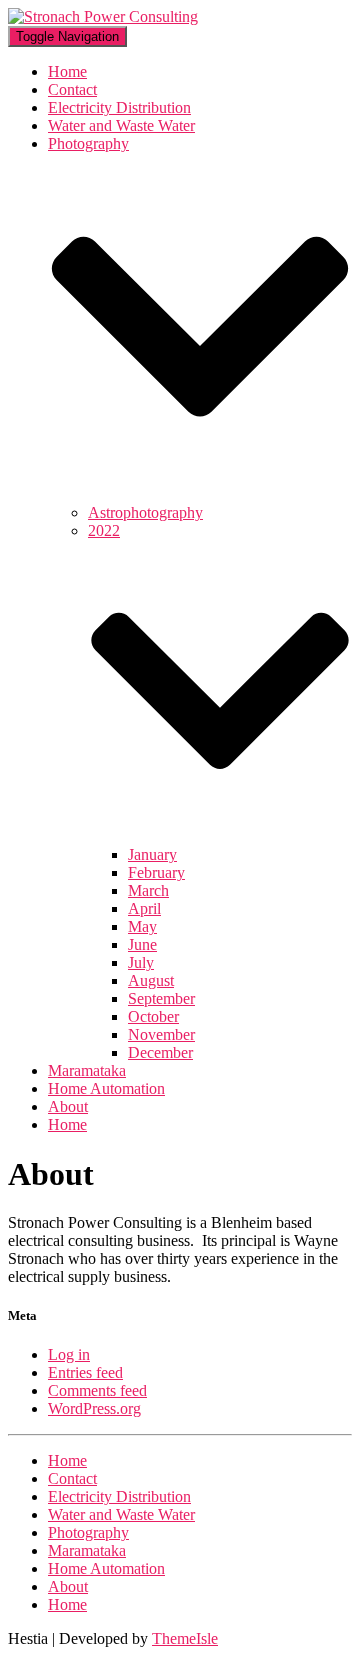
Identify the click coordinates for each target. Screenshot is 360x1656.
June (142, 944)
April (144, 908)
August (151, 980)
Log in (69, 1354)
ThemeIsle (185, 1638)
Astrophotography (145, 512)
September (161, 998)
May (142, 926)
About (68, 1106)
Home (67, 71)
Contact (72, 89)
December (160, 1052)
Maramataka (87, 1070)
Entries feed (85, 1372)
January (152, 854)
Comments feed (97, 1390)
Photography (88, 1532)
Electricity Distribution (119, 107)
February (156, 872)
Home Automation (106, 1088)
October (153, 1016)
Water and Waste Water (121, 125)
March (148, 890)
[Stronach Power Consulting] (103, 16)
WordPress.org (94, 1408)
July (141, 962)
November (161, 1034)
